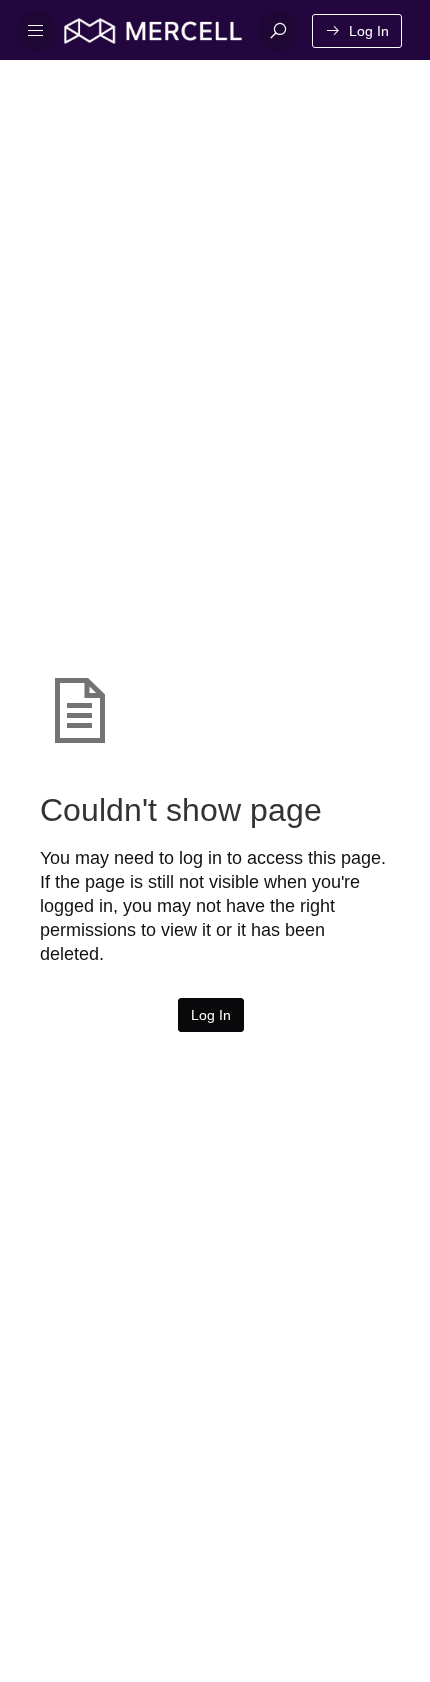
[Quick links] (153, 31)
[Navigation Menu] (36, 31)
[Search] (278, 31)
